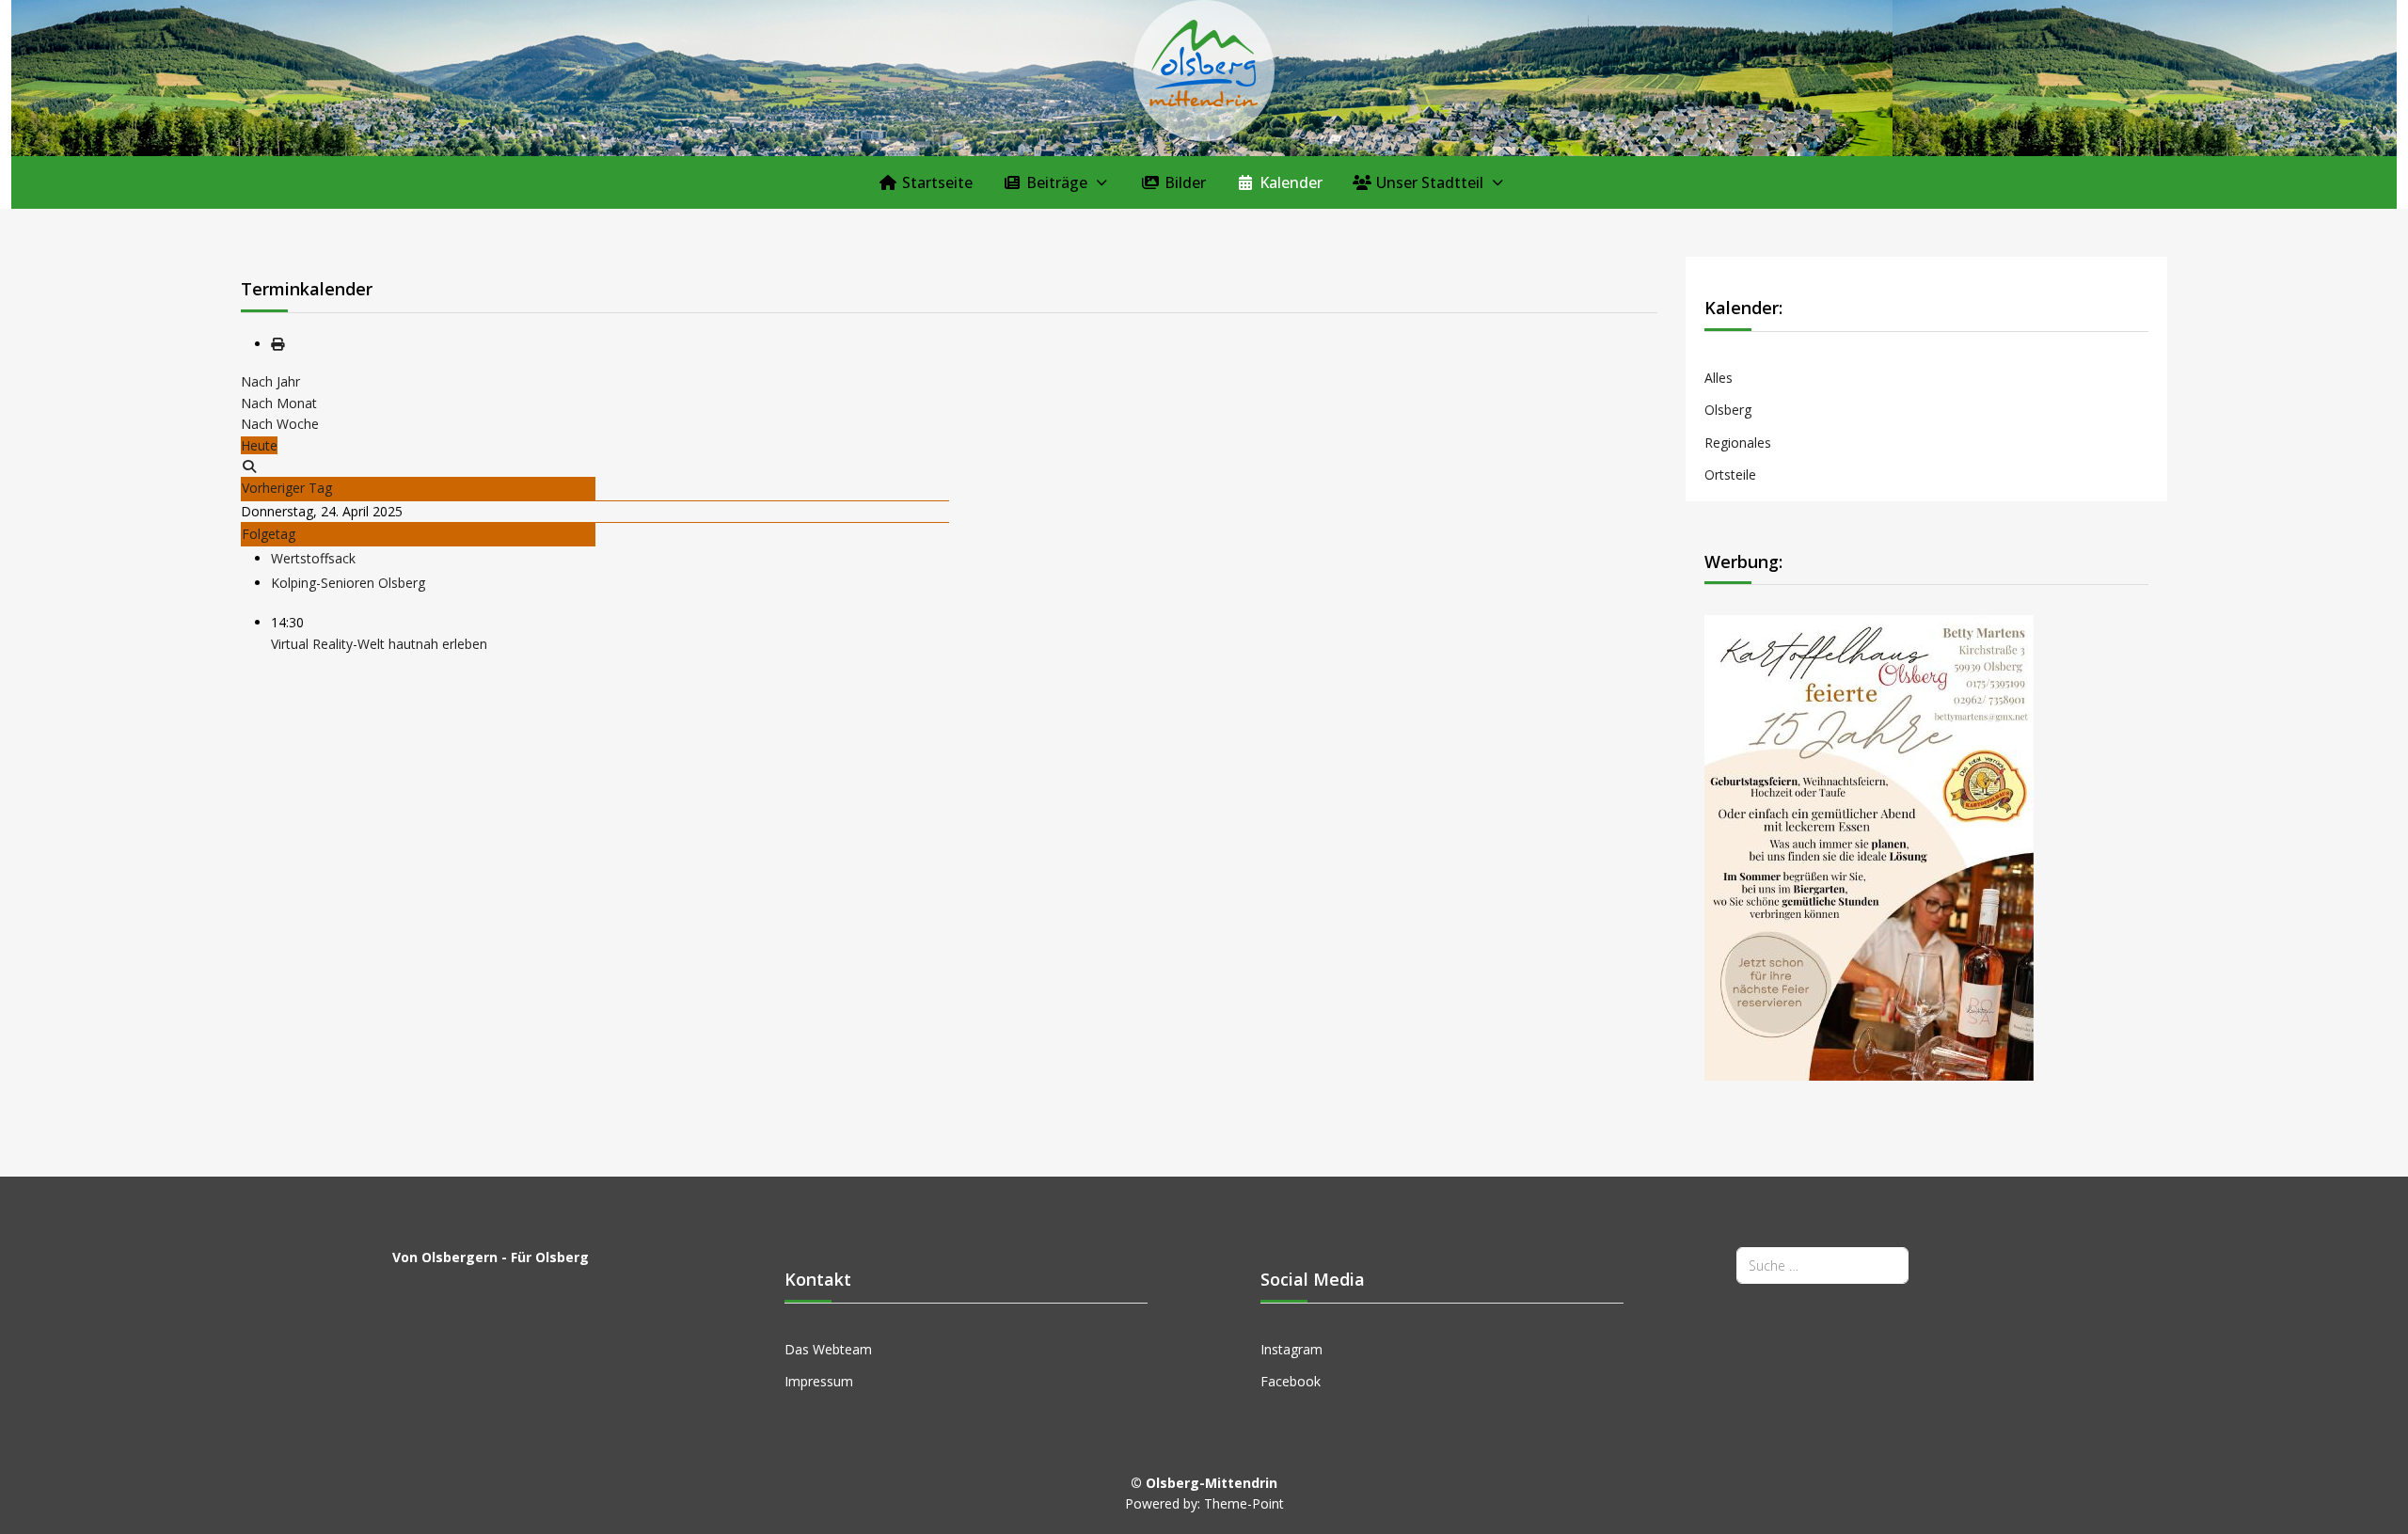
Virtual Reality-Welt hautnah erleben (379, 644)
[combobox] (1822, 1265)
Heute (259, 445)
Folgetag (269, 534)
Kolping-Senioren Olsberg (348, 583)
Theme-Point (1244, 1503)
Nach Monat (279, 403)
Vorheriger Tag (287, 488)
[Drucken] (277, 344)
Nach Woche (280, 424)
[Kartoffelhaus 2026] (1869, 847)
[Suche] (249, 466)
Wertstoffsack (313, 558)
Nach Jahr (270, 381)
